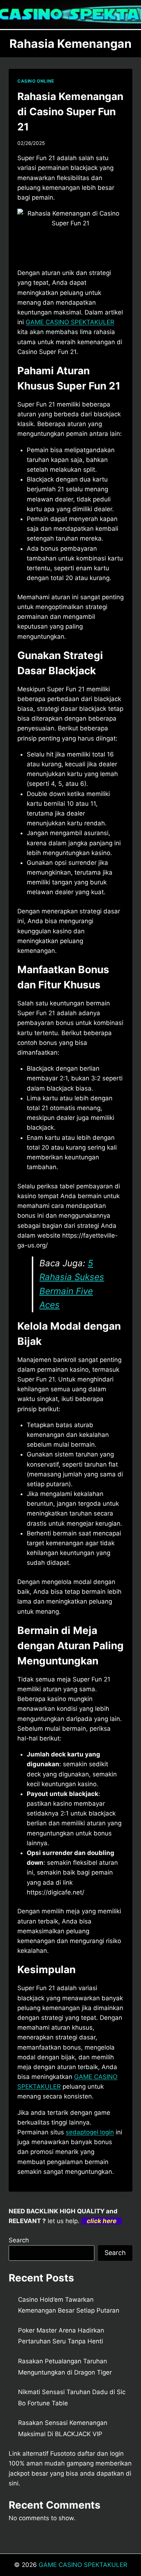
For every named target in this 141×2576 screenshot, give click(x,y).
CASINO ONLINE (36, 81)
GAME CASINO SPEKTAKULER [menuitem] (70, 322)
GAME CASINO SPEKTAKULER (83, 2565)
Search (19, 2240)
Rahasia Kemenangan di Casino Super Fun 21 (70, 112)
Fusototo (63, 2454)
